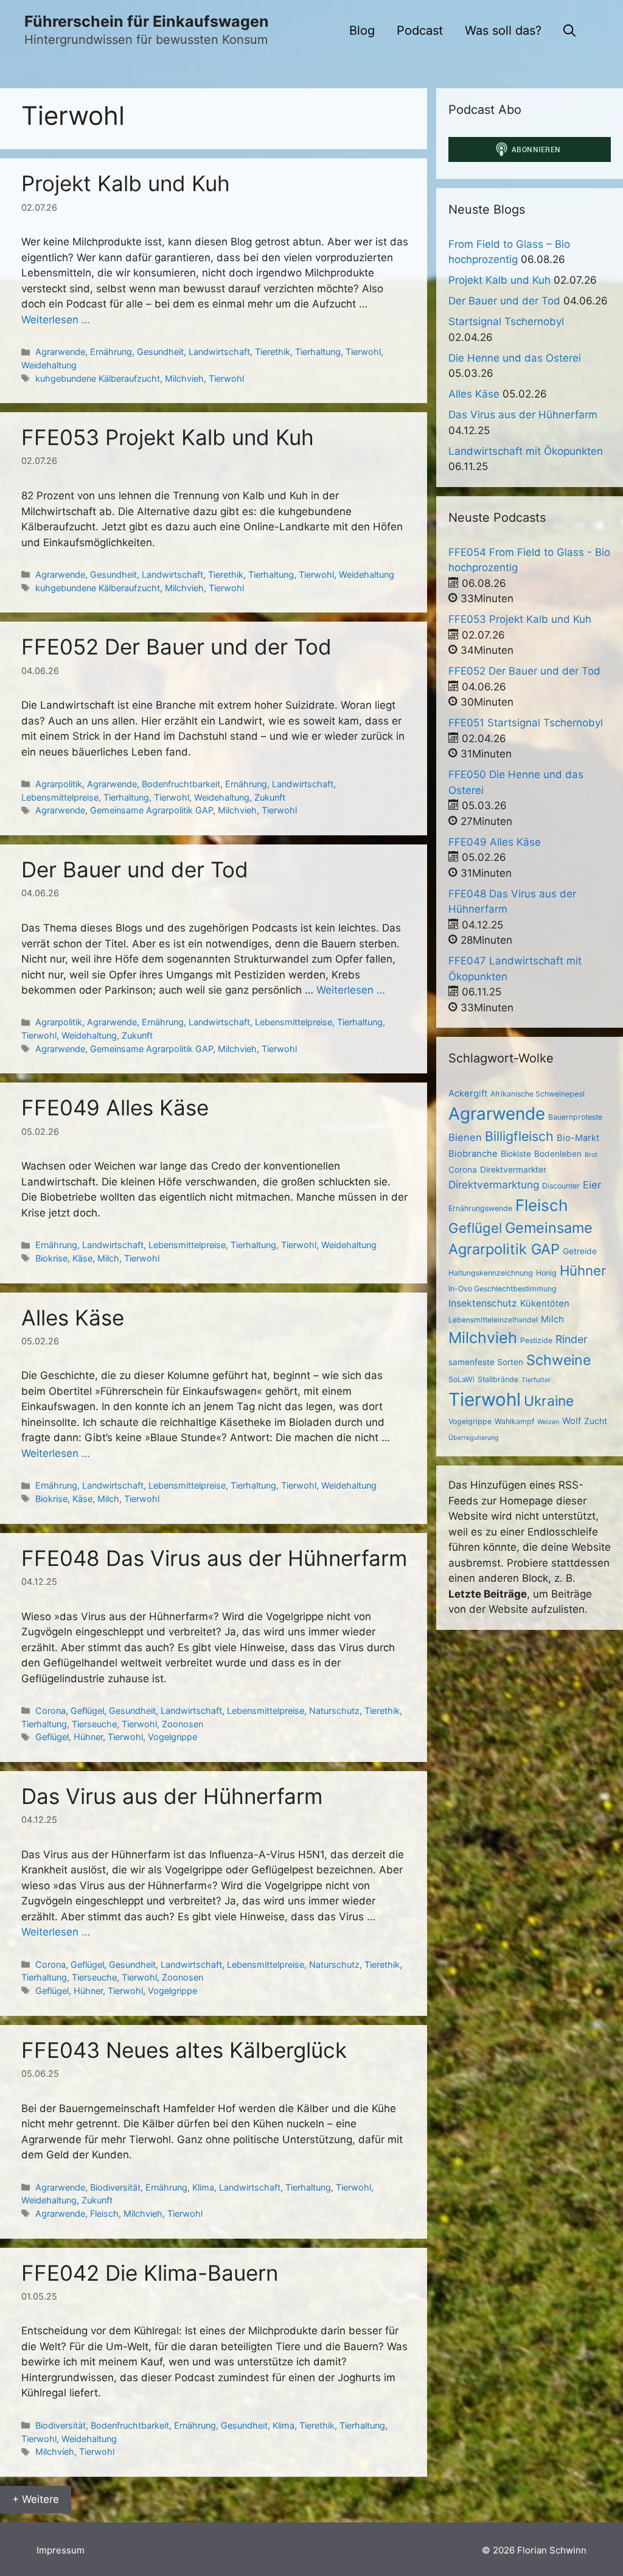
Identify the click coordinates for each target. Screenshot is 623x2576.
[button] (569, 30)
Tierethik (273, 352)
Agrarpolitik (59, 784)
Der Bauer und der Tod (135, 869)
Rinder (572, 1339)
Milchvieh (184, 378)
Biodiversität (115, 2187)
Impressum (61, 2550)
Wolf (572, 1421)
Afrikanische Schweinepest (538, 1094)
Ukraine (549, 1401)
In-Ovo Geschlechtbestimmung (503, 1289)
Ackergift (468, 1093)
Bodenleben (558, 1154)
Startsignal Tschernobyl (506, 321)
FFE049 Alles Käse (115, 1107)
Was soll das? (503, 30)
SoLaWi (461, 1379)
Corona (50, 1711)
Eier (592, 1185)
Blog (362, 30)
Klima (203, 2187)
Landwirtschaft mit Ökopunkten (526, 451)
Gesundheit (160, 352)
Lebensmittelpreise (60, 797)
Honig (546, 1273)
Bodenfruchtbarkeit (181, 784)
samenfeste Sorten (486, 1362)
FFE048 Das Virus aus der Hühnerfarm (214, 1558)
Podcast (420, 30)
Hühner (88, 1737)
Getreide (580, 1251)
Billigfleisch (519, 1136)
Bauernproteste (575, 1117)
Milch (108, 1258)
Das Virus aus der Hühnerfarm (172, 1796)
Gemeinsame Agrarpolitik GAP (151, 810)
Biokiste (516, 1154)
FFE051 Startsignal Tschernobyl (526, 723)
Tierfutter (536, 1380)
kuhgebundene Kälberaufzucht (98, 378)
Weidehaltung (49, 365)
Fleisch (104, 2213)
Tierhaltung (318, 352)
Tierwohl (363, 352)
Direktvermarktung (494, 1184)
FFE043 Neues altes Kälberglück (184, 2050)
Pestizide (536, 1340)
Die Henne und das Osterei (515, 358)
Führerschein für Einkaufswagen (147, 21)
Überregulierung (474, 1438)
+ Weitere (36, 2499)
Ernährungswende (480, 1208)
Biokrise (51, 1258)
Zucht (596, 1421)
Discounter (561, 1186)
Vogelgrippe (172, 1737)
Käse (82, 1258)
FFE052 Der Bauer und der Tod (176, 647)
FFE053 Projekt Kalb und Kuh (168, 437)
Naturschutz (334, 1711)
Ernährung (111, 352)
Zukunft (270, 797)
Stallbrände (498, 1379)
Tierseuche (94, 1724)
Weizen (548, 1422)
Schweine (559, 1360)
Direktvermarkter (513, 1170)
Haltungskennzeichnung (491, 1273)
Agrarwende (60, 352)
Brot (591, 1155)
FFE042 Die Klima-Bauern (150, 2273)
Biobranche (473, 1154)
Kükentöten (545, 1304)
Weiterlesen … (56, 320)
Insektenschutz (483, 1303)
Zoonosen (183, 1724)
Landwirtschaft (219, 352)
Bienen (465, 1137)
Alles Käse (73, 1318)
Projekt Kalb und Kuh (126, 183)
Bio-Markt (578, 1138)
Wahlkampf (514, 1421)
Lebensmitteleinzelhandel (493, 1320)
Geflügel (87, 1711)
